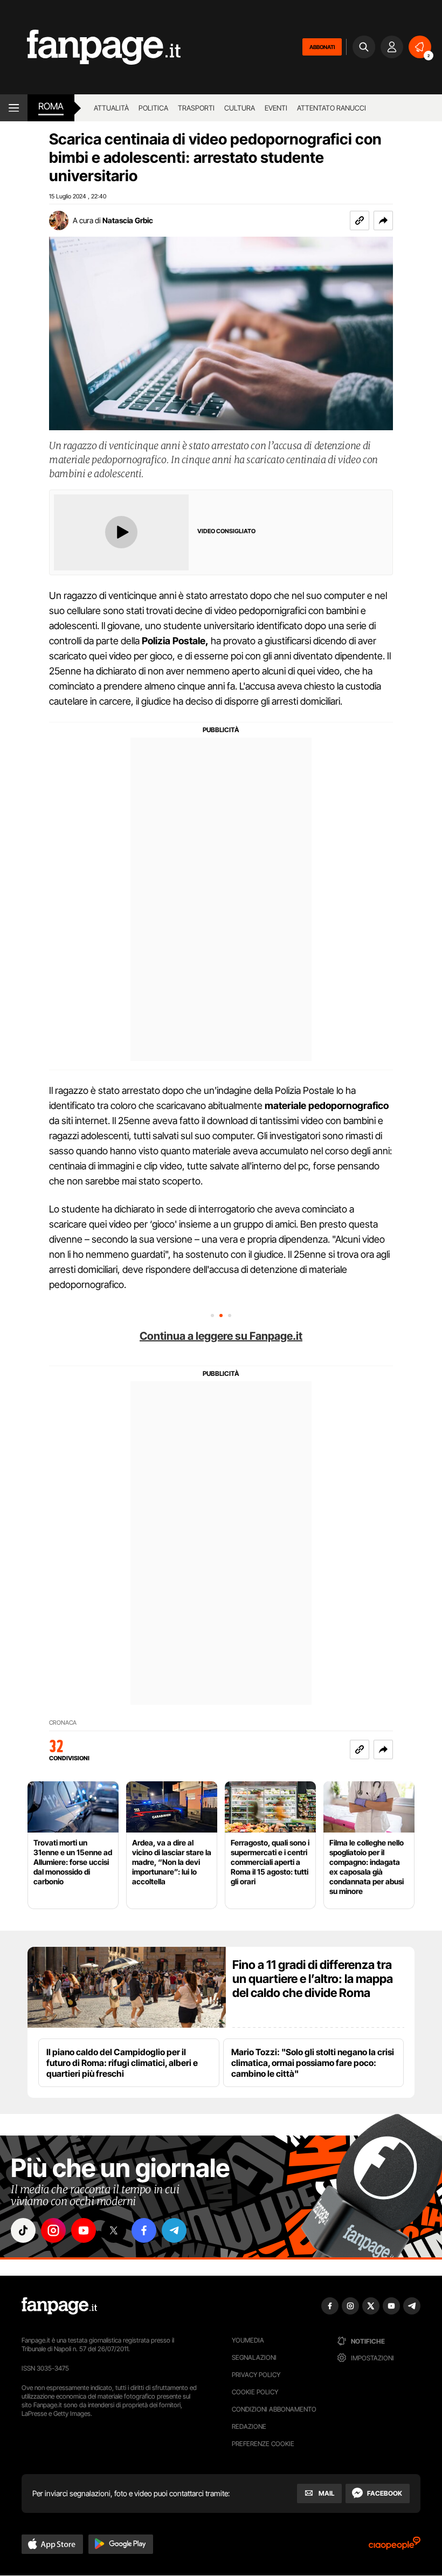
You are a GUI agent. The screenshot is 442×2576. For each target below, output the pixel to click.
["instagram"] (53, 2230)
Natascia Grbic (128, 220)
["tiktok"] (23, 2230)
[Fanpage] (59, 2306)
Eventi (276, 108)
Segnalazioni (254, 2357)
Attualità (111, 108)
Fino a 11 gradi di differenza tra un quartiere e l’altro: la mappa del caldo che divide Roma (313, 1979)
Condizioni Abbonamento (274, 2409)
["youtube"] (84, 2230)
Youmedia (248, 2340)
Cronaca (63, 1723)
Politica (153, 108)
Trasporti (196, 108)
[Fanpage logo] (90, 47)
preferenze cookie (263, 2444)
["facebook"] (144, 2230)
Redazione (249, 2426)
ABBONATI (322, 47)
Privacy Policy (256, 2375)
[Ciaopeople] (395, 2547)
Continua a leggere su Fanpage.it (221, 1336)
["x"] (114, 2230)
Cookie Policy (255, 2392)
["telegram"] (174, 2230)
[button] (383, 221)
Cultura (240, 108)
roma (51, 106)
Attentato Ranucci (331, 108)
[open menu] (14, 108)
